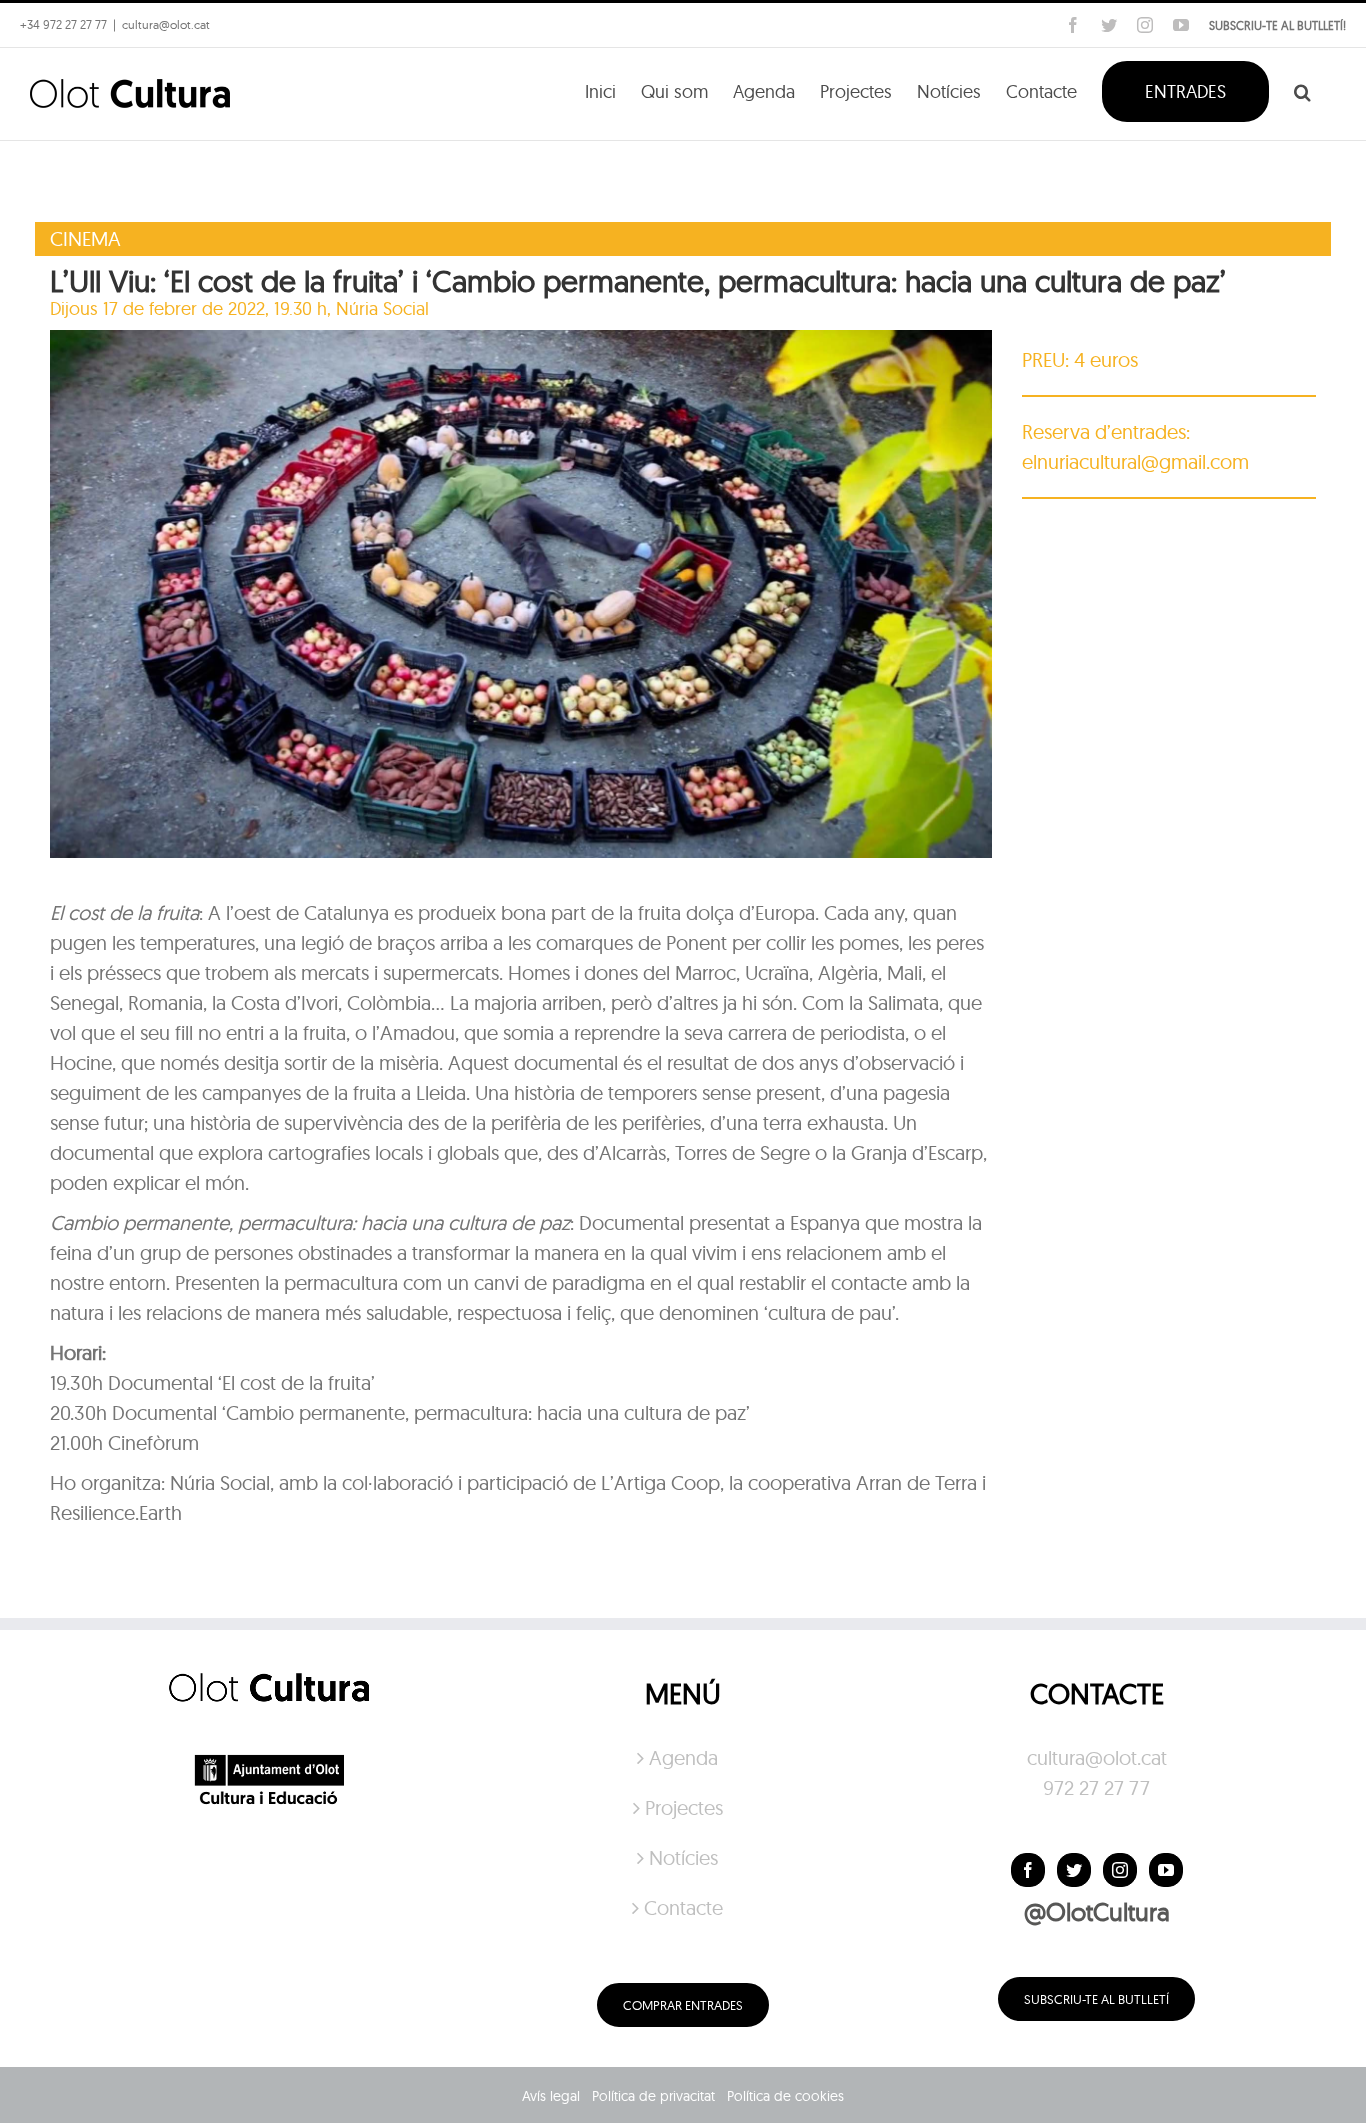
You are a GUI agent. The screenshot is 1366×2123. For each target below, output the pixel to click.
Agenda (683, 1757)
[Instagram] (1120, 1870)
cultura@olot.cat (1097, 1757)
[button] (1302, 90)
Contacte (683, 1907)
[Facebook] (1028, 1870)
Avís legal (551, 2096)
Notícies (683, 1857)
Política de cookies (785, 2096)
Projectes (684, 1807)
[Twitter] (1074, 1870)
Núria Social (382, 308)
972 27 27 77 (1096, 1787)
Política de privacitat (653, 2096)
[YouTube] (1166, 1870)
